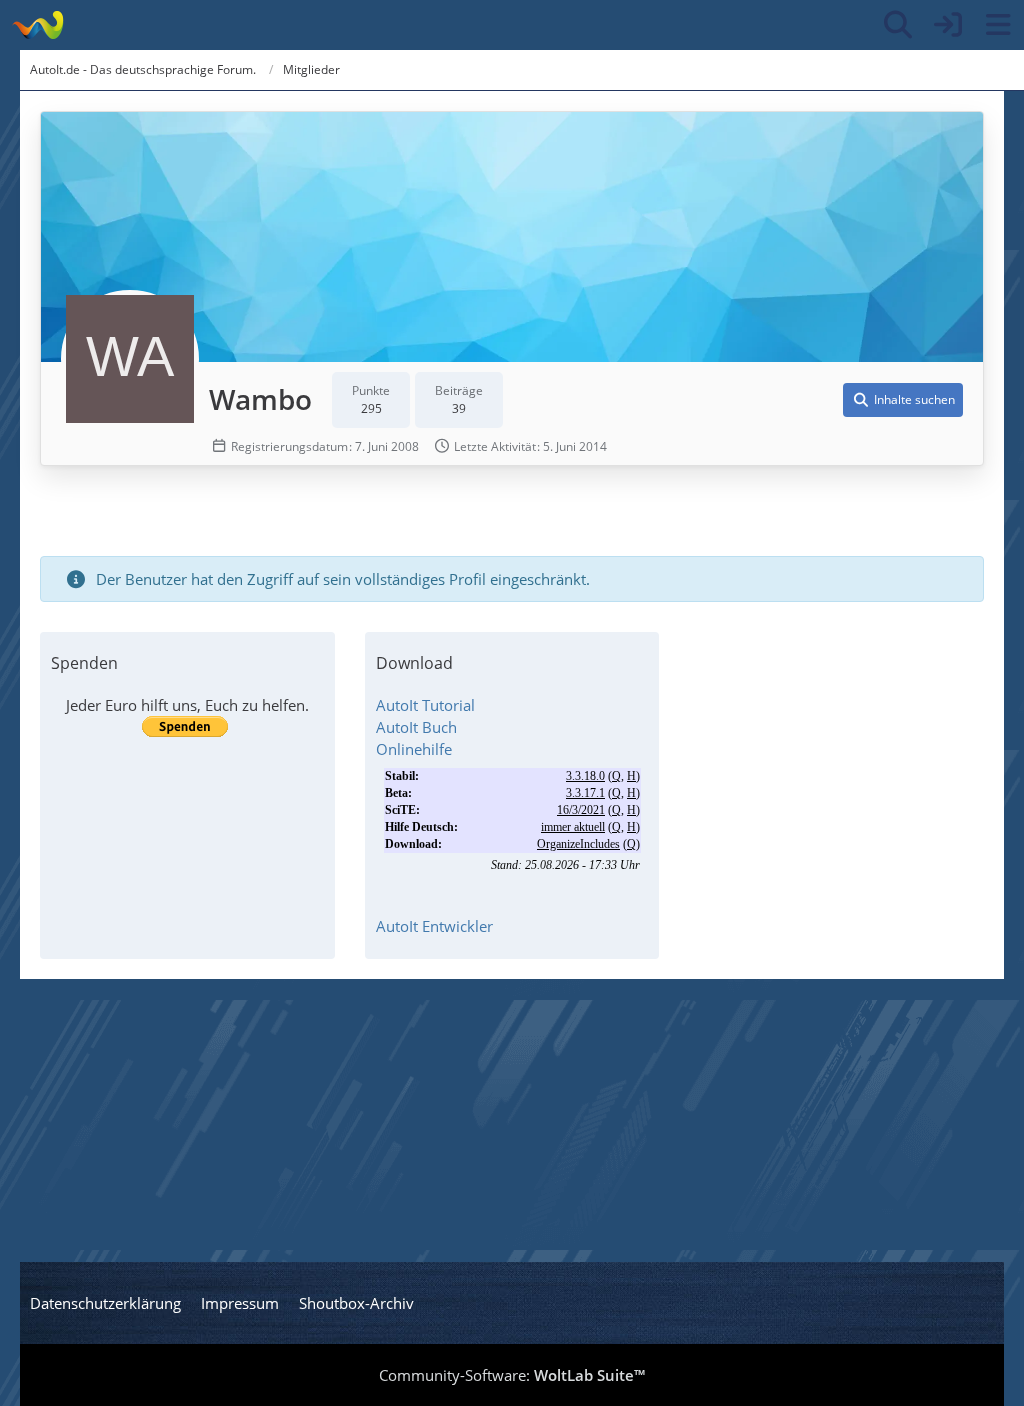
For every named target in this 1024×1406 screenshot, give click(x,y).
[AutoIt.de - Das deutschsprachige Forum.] (37, 25)
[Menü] (998, 25)
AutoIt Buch (416, 727)
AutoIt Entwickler (434, 926)
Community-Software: (512, 1375)
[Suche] (898, 25)
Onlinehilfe (414, 749)
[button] (903, 400)
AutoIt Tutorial (425, 705)
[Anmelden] (948, 25)
